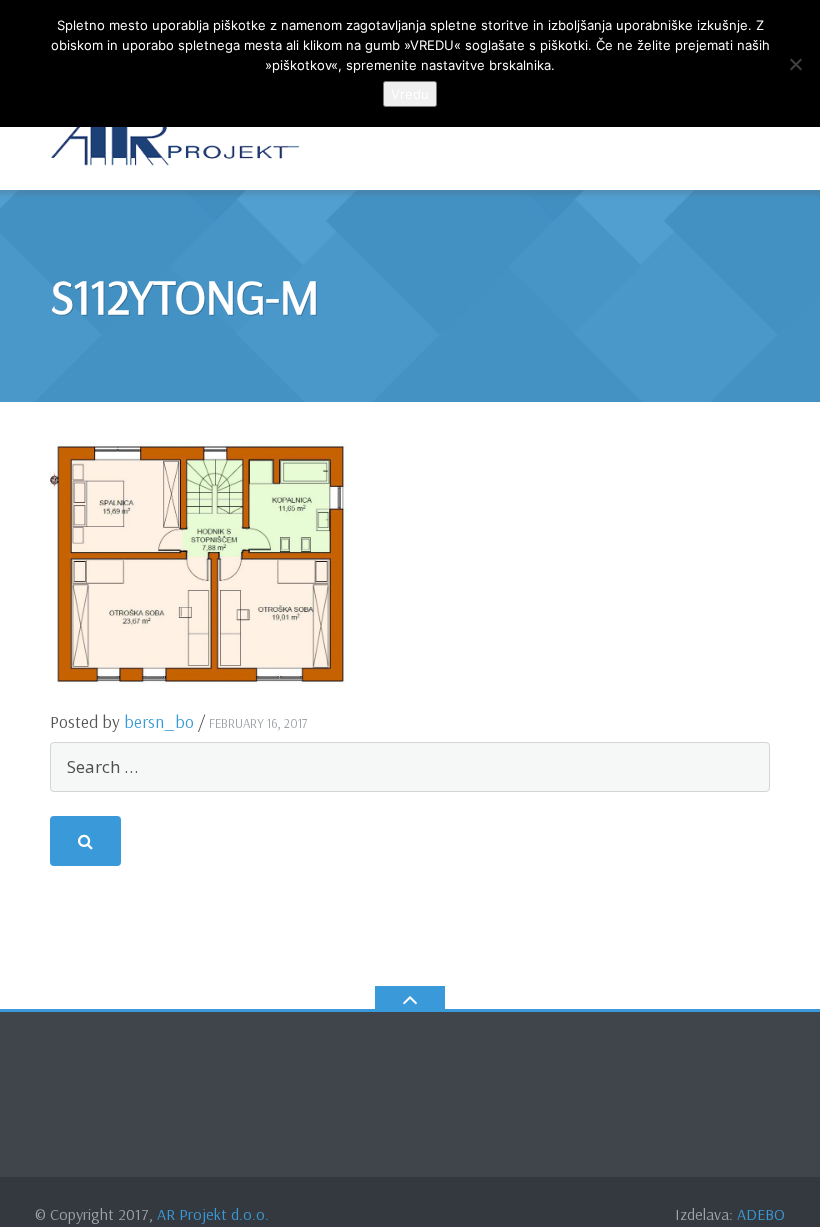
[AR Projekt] (178, 139)
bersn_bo (159, 721)
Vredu (410, 94)
